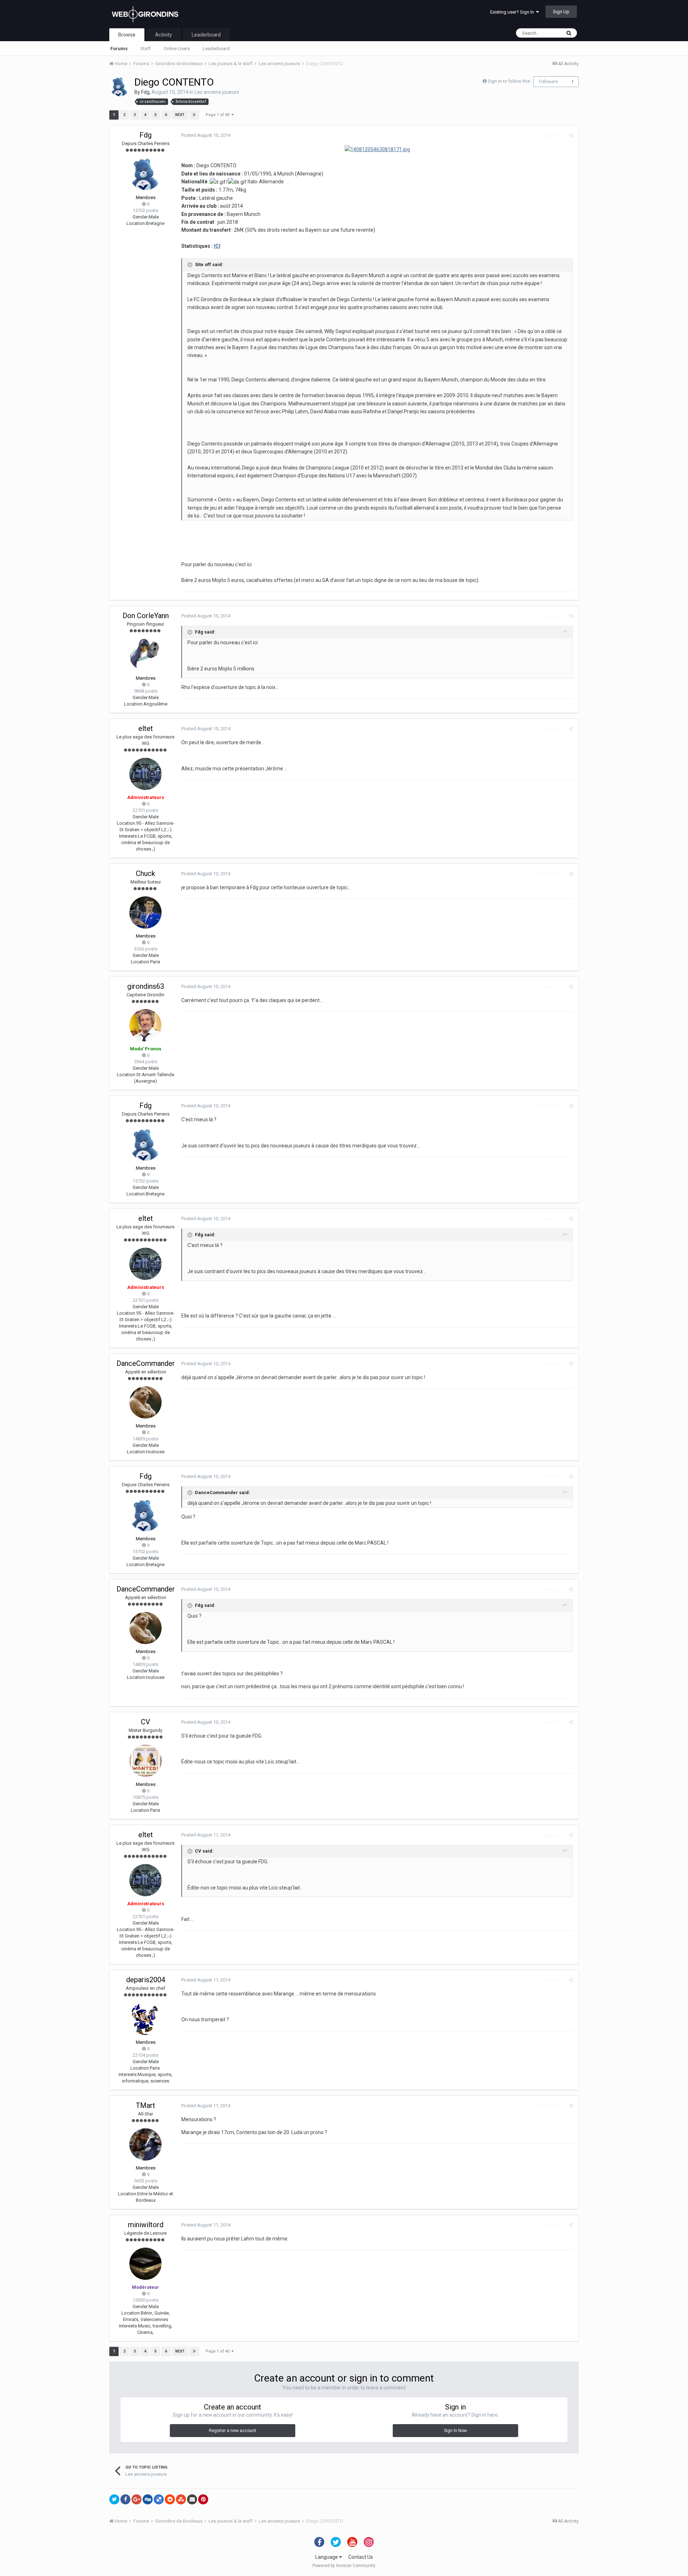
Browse (127, 35)
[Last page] (194, 115)
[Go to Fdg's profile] (120, 87)
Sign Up (561, 12)
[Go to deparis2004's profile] (145, 2019)
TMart (145, 2105)
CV (145, 1722)
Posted (206, 135)
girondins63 (146, 986)
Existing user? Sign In (513, 12)
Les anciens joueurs (217, 92)
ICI (217, 246)
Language (327, 2557)
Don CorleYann (146, 616)
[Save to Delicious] (159, 2499)
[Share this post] (571, 136)
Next (180, 115)
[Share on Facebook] (125, 2499)
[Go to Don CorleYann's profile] (145, 655)
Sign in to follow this (509, 81)
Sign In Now (455, 2431)
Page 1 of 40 (219, 115)
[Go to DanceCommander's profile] (145, 1402)
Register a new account (233, 2431)
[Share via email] (192, 2499)
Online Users (177, 49)
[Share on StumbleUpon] (181, 2499)
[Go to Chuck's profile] (145, 913)
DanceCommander (146, 1363)
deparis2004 (146, 1980)
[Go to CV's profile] (145, 1761)
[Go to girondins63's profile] (145, 1025)
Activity (164, 35)
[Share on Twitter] (114, 2499)
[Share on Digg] (148, 2499)
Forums (119, 49)
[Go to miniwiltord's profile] (145, 2264)
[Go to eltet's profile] (145, 774)
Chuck (145, 873)
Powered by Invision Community (344, 2566)
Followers (548, 82)
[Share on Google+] (137, 2499)
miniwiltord (146, 2225)
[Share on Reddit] (170, 2499)
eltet (146, 728)
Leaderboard (216, 49)
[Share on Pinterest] (203, 2499)
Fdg (145, 92)
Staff (146, 49)
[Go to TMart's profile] (145, 2144)
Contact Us (361, 2557)
